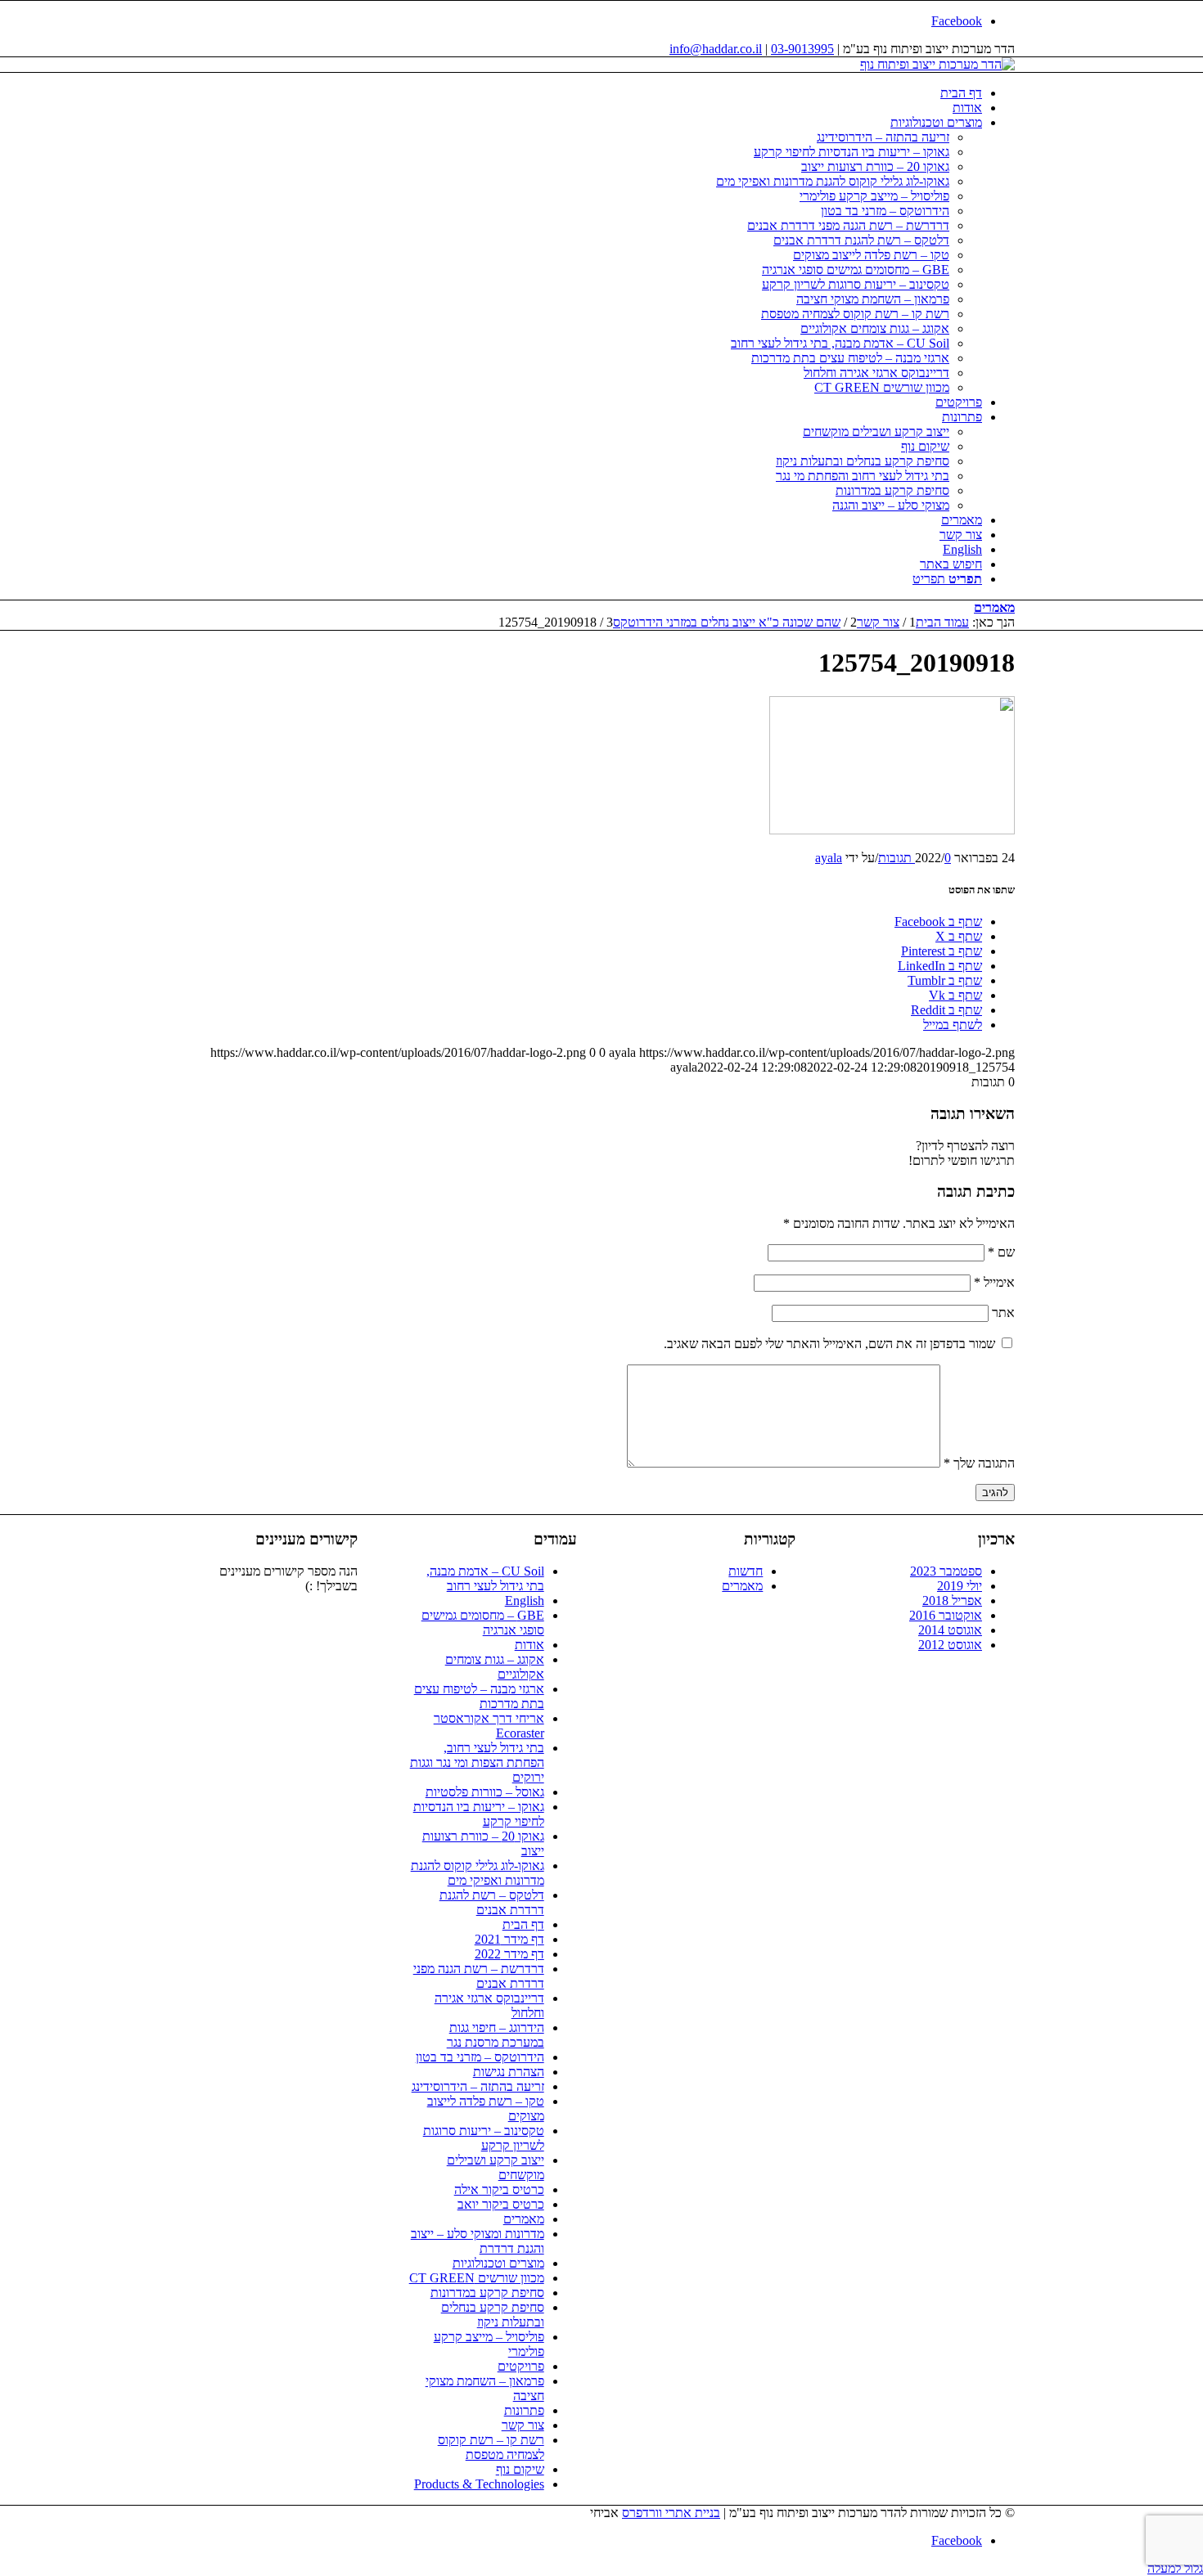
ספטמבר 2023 (946, 1571)
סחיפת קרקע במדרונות (487, 2293)
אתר (1003, 1313)
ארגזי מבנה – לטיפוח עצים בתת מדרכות (479, 1696)
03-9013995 (802, 49)
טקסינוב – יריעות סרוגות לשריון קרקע (484, 2138)
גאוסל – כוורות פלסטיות (485, 1792)
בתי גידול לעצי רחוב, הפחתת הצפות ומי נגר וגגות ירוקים (477, 1762)
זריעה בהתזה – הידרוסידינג (478, 2086)
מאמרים (994, 607)
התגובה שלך (979, 1463)
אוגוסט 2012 (950, 1645)
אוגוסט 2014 (950, 1630)
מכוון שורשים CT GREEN (477, 2278)
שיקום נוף (520, 2469)
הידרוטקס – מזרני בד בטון (480, 2057)
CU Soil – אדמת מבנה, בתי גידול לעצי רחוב (485, 1578)
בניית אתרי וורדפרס (671, 2513)
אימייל (994, 1282)
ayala (829, 858)
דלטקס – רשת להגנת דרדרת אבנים (492, 1902)
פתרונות (524, 2410)
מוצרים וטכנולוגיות (498, 2263)
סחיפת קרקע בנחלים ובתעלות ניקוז (493, 2315)
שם (1001, 1252)
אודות (529, 1645)
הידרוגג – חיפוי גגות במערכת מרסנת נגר (496, 2035)
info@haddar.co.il (716, 49)
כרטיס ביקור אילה (499, 2189)
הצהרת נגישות (509, 2072)
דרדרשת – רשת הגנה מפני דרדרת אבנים (479, 1976)
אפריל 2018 (952, 1600)
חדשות (746, 1571)
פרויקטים (521, 2366)
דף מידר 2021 (509, 1939)
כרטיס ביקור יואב (501, 2204)
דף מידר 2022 (509, 1954)
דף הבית (523, 1924)
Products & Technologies (479, 2484)
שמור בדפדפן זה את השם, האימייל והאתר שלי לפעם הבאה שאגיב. (829, 1344)
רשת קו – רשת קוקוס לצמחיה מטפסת (491, 2447)
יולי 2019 (960, 1586)
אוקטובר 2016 (946, 1615)
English (525, 1600)
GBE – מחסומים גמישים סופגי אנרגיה (483, 1623)
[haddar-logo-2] (937, 64)
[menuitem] (585, 93)
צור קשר (523, 2425)
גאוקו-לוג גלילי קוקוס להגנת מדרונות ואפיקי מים (478, 1873)
